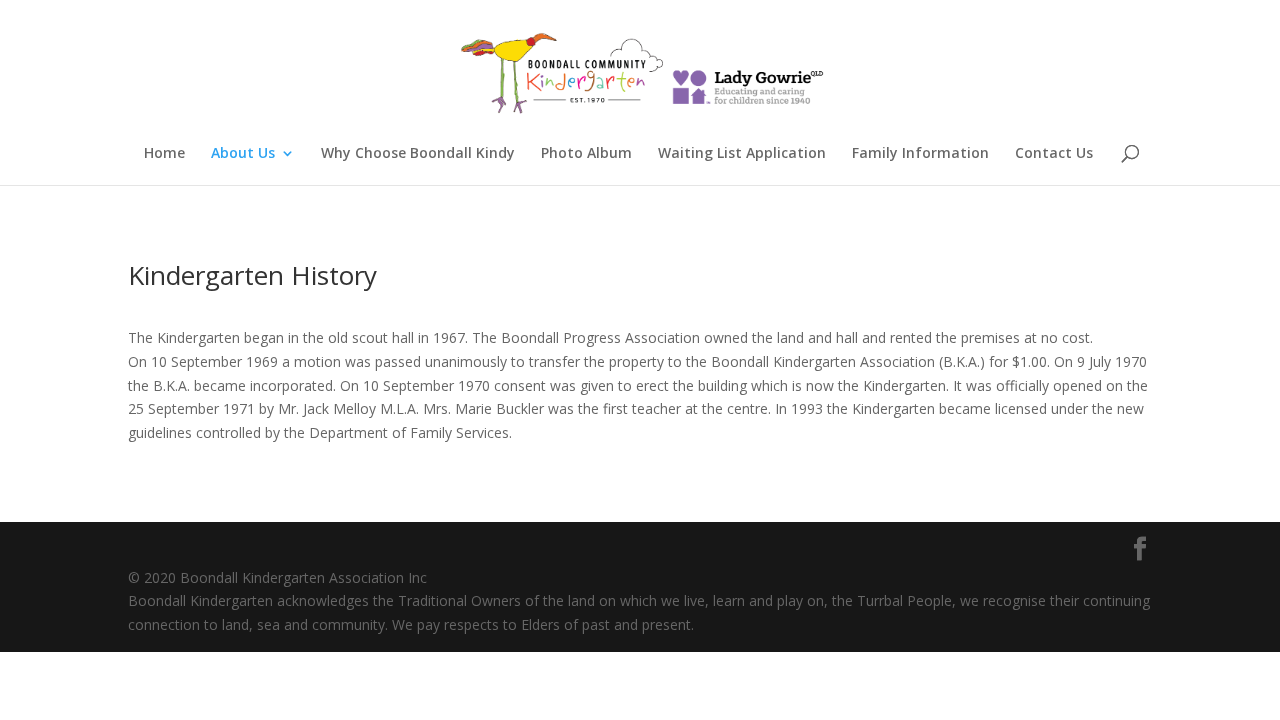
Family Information (920, 154)
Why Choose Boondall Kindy (418, 154)
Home (164, 154)
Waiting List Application (742, 154)
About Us (243, 154)
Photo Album (586, 154)
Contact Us (1054, 154)
